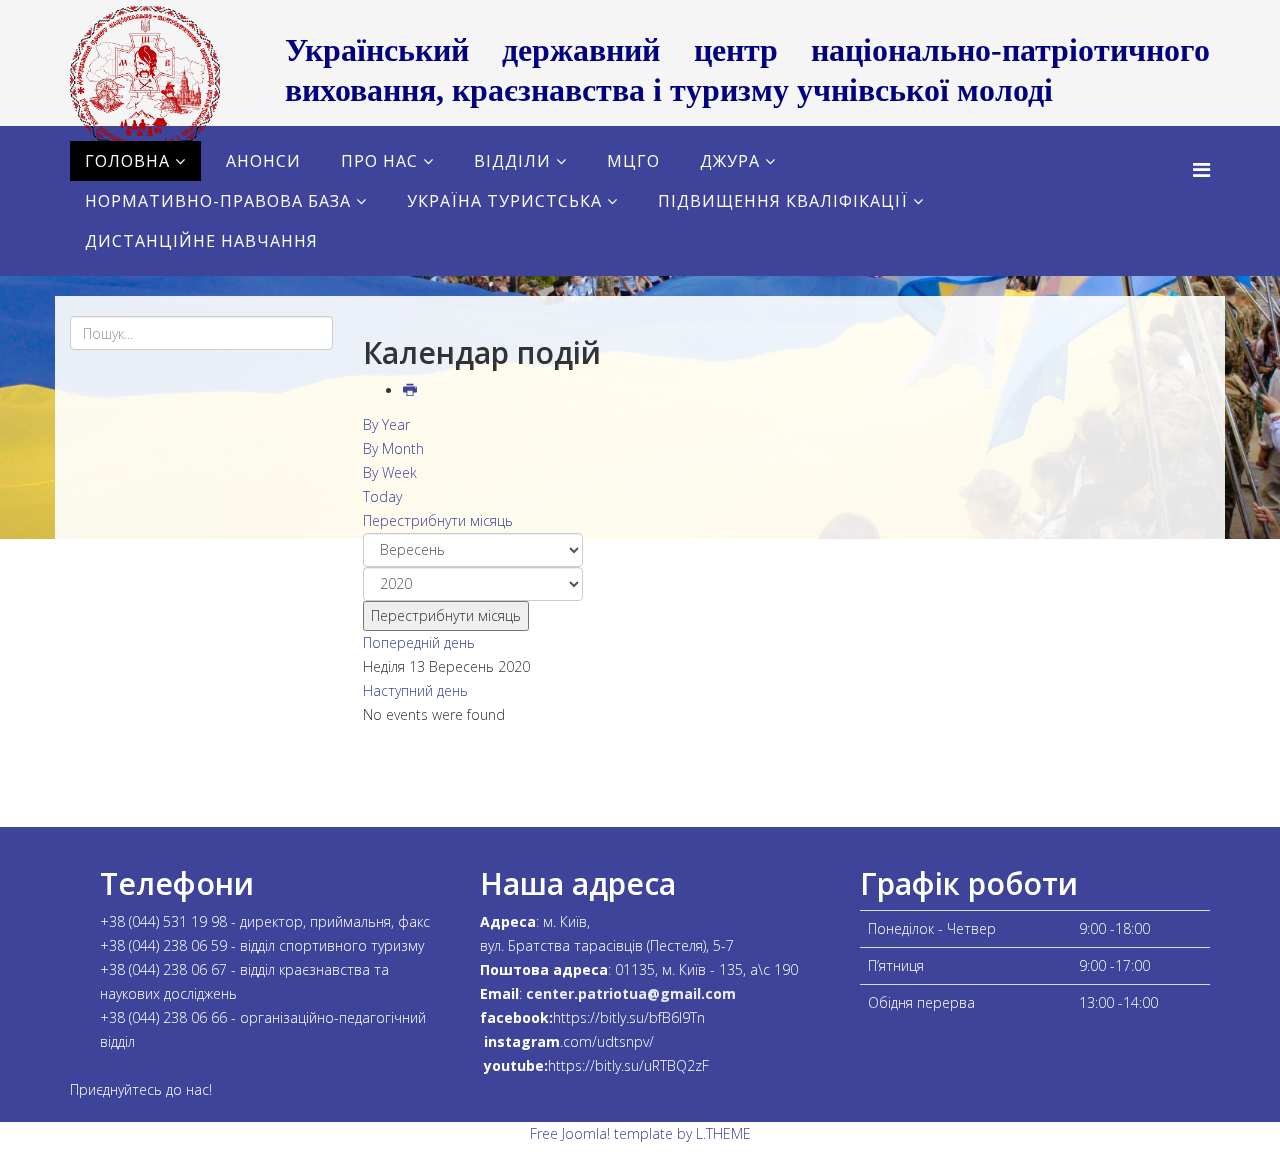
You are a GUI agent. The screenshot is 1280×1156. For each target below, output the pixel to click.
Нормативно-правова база (218, 201)
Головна (127, 161)
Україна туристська (504, 201)
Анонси (263, 161)
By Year (386, 424)
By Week (390, 472)
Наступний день (415, 690)
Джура (730, 161)
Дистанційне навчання (201, 241)
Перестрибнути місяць (438, 520)
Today (382, 496)
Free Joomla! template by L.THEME (640, 1133)
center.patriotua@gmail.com (631, 993)
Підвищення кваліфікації (783, 201)
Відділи (512, 161)
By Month (393, 448)
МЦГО (633, 161)
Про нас (379, 161)
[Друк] (412, 390)
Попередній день (419, 642)
